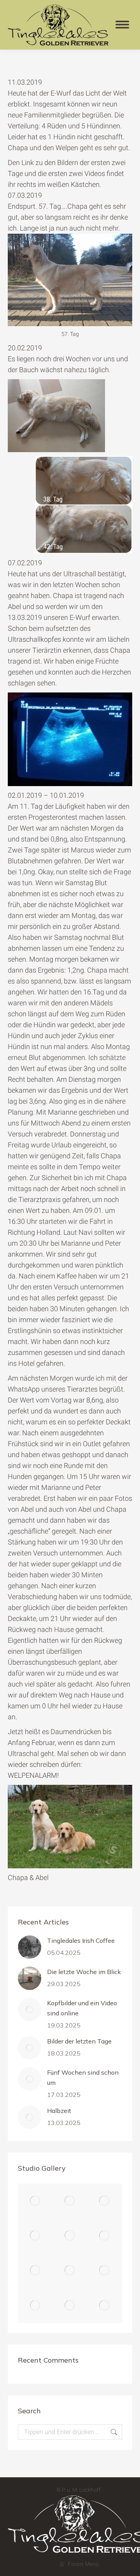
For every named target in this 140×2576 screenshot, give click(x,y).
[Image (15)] (70, 2201)
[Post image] (30, 1947)
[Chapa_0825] (105, 2305)
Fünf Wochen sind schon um (83, 2077)
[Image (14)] (105, 2201)
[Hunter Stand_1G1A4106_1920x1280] (105, 2236)
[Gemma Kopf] (35, 2305)
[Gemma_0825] (105, 2271)
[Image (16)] (35, 2201)
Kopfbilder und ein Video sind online (82, 2008)
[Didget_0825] (70, 2305)
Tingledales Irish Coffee (81, 1940)
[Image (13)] (35, 2236)
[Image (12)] (70, 2236)
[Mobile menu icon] (122, 25)
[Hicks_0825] (35, 2271)
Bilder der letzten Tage (79, 2041)
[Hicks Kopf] (70, 2271)
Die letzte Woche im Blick (84, 1972)
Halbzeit (59, 2111)
